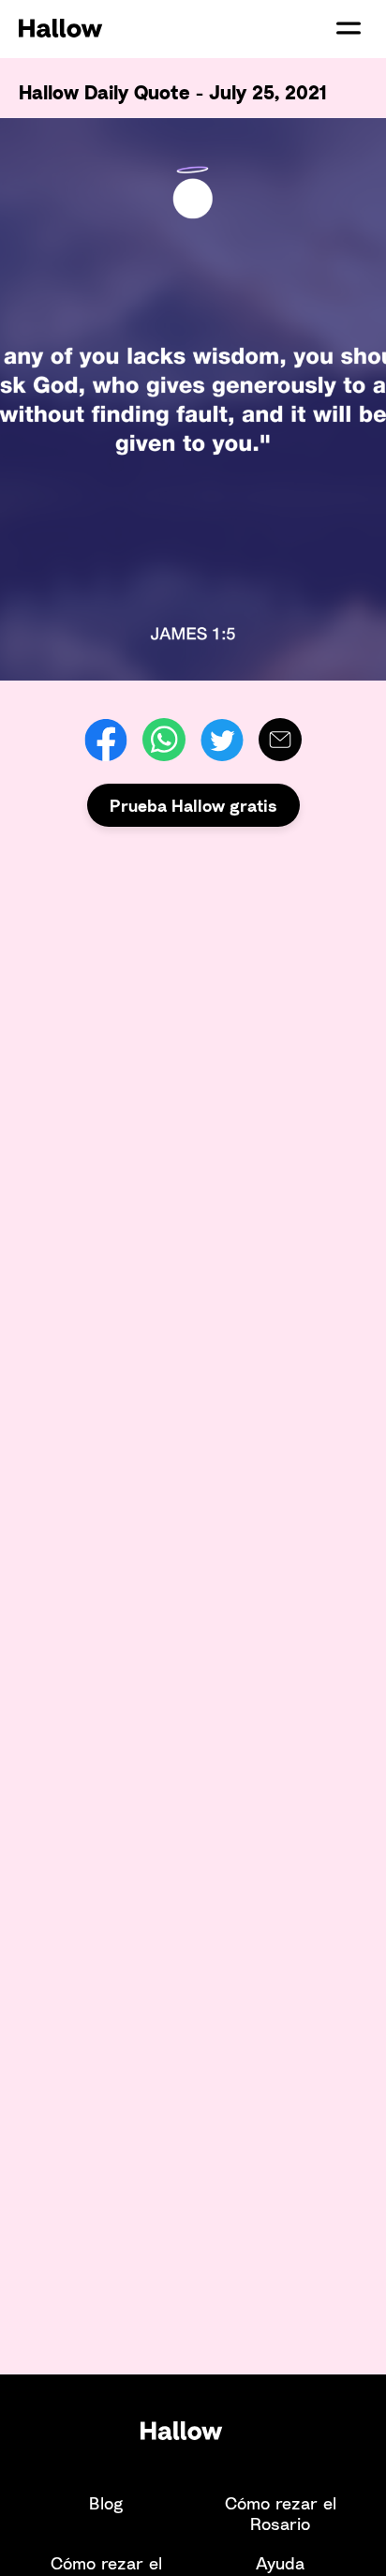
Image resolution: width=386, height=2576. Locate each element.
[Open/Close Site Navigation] (349, 28)
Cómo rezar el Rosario (281, 2513)
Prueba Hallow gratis (193, 805)
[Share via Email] (280, 740)
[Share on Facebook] (106, 740)
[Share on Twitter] (222, 740)
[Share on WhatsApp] (164, 740)
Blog (106, 2503)
